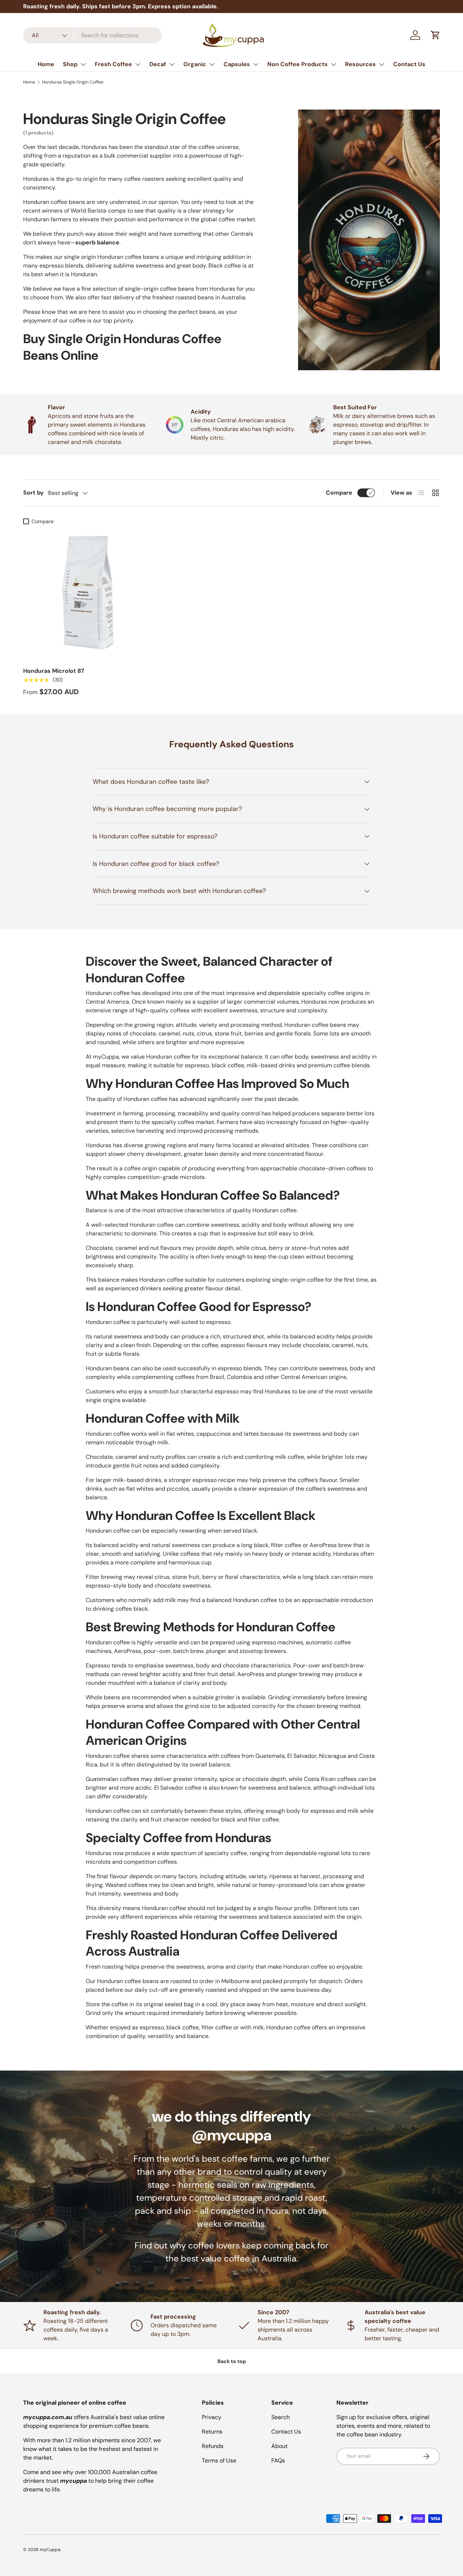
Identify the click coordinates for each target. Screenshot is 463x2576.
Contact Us (409, 64)
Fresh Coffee (113, 64)
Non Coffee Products (298, 64)
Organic (195, 64)
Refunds (213, 2446)
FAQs (278, 2460)
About (279, 2446)
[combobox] (92, 35)
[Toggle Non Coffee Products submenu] (334, 64)
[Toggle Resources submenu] (382, 64)
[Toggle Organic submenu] (212, 64)
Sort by (33, 493)
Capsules (237, 64)
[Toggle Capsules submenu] (256, 64)
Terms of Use (219, 2460)
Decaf (158, 64)
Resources (360, 64)
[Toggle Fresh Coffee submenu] (138, 64)
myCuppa (50, 2550)
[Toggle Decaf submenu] (172, 64)
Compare (339, 493)
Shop (70, 64)
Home (46, 64)
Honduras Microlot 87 (54, 671)
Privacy (212, 2417)
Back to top (232, 2361)
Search (281, 2417)
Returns (212, 2432)
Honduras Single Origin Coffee (73, 82)
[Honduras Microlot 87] (89, 594)
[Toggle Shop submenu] (83, 64)
